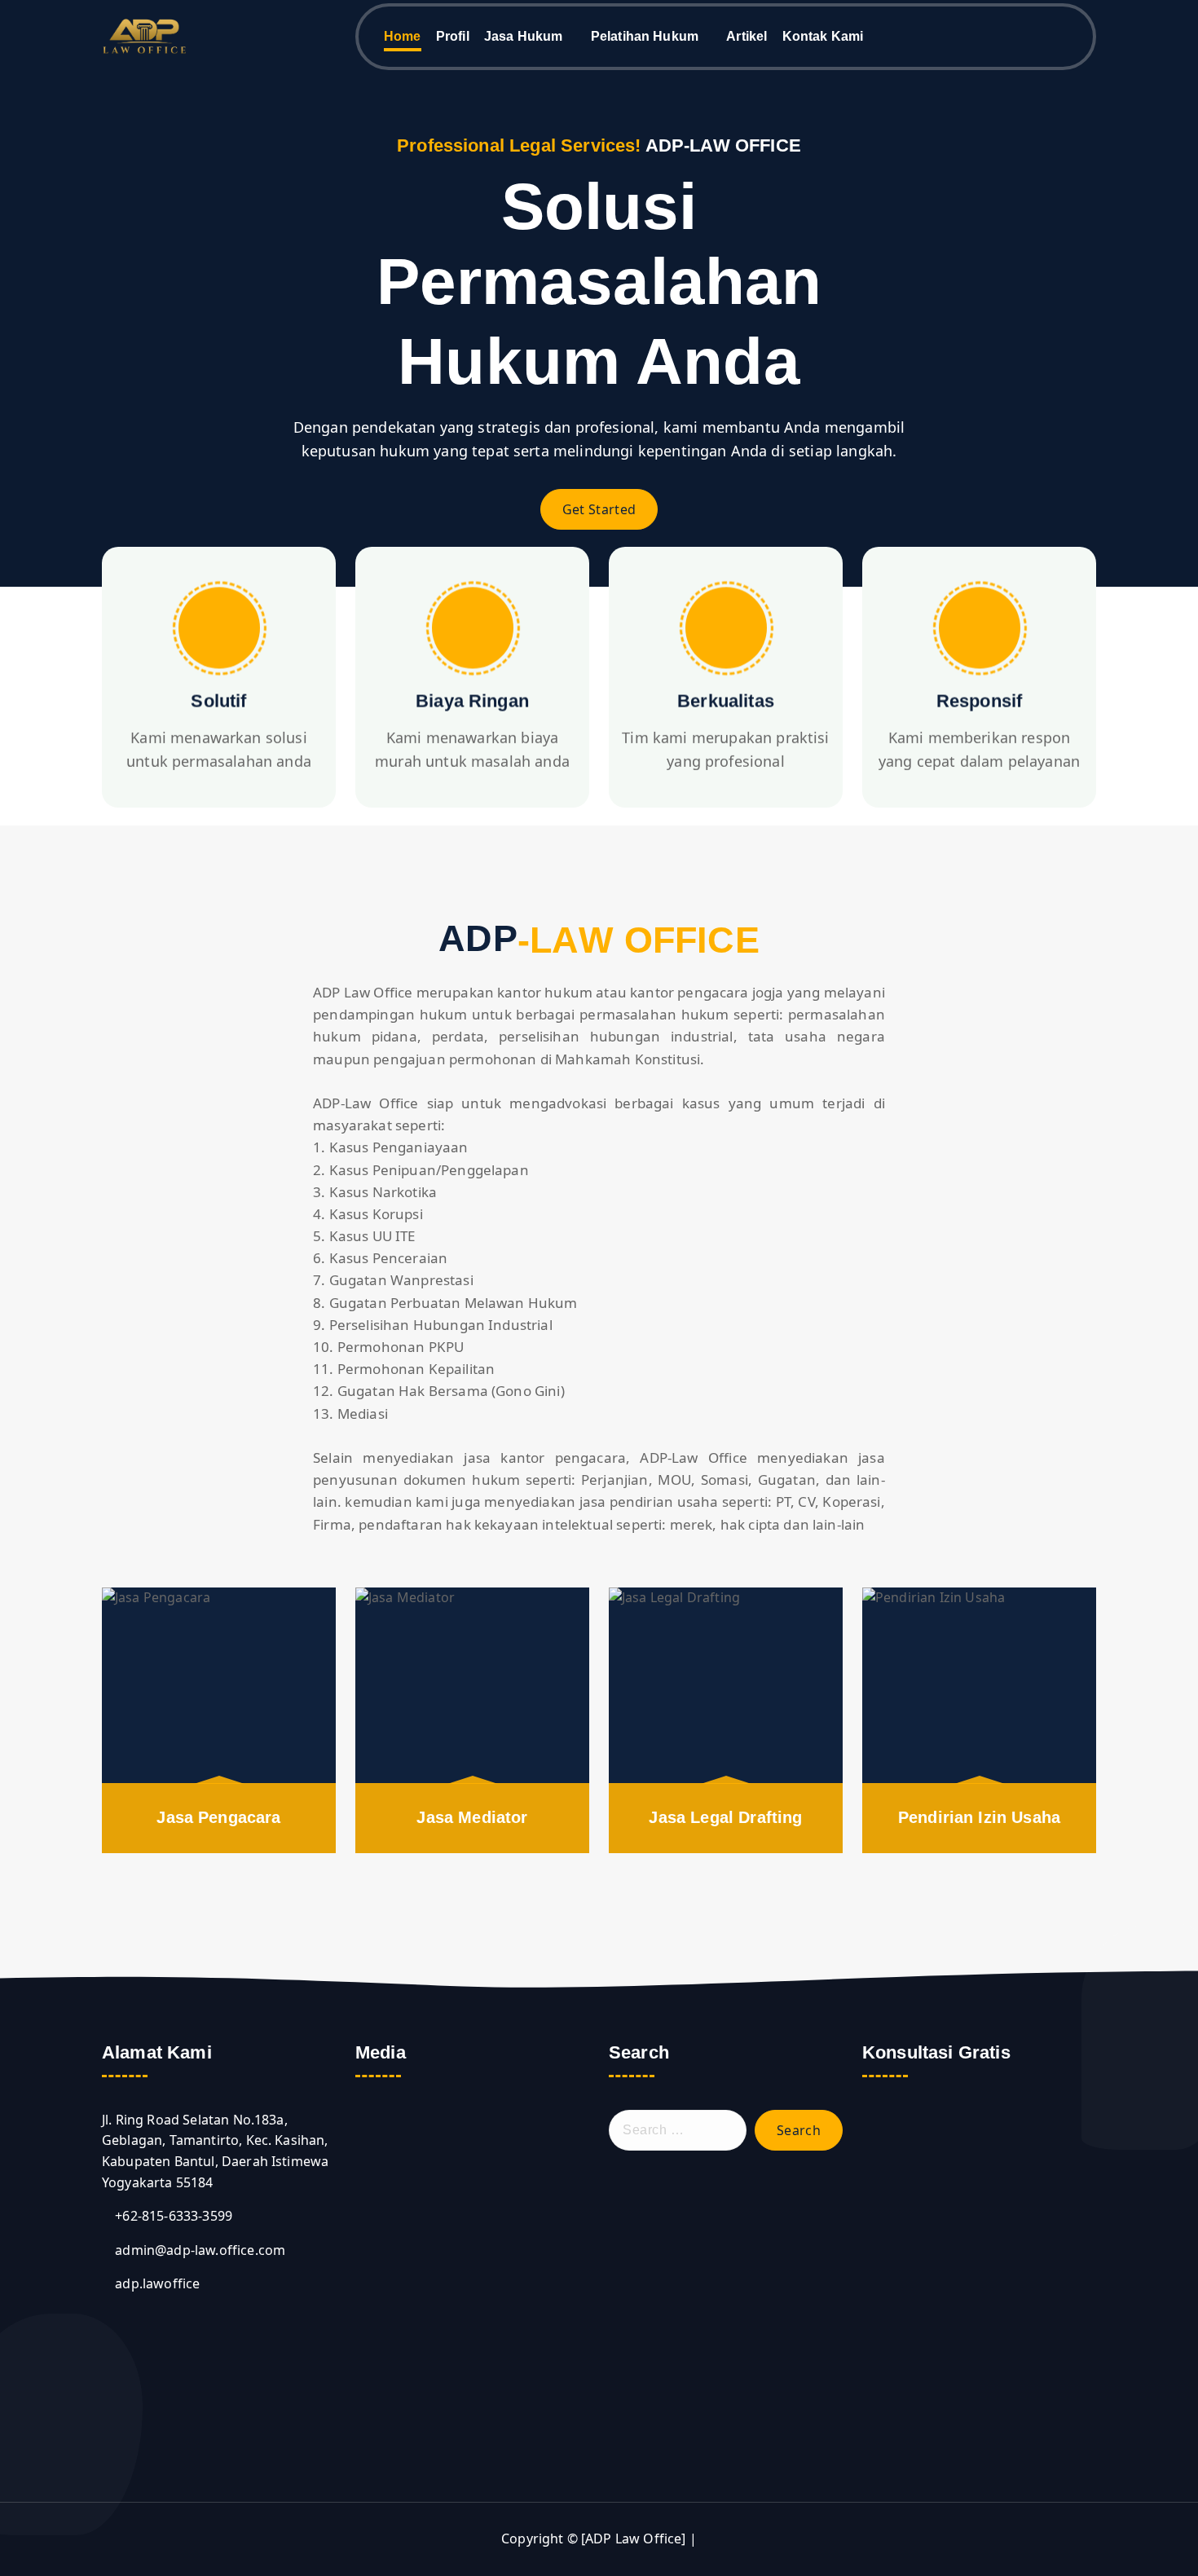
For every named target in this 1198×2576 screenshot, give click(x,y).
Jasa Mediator (472, 1817)
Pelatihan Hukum (645, 36)
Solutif (218, 701)
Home (403, 36)
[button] (370, 2266)
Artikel (747, 36)
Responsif (979, 701)
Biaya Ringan (472, 701)
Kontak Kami (823, 36)
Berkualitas (726, 701)
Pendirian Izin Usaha (979, 1817)
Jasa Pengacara (218, 1817)
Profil (453, 36)
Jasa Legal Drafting (725, 1817)
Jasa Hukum (524, 36)
